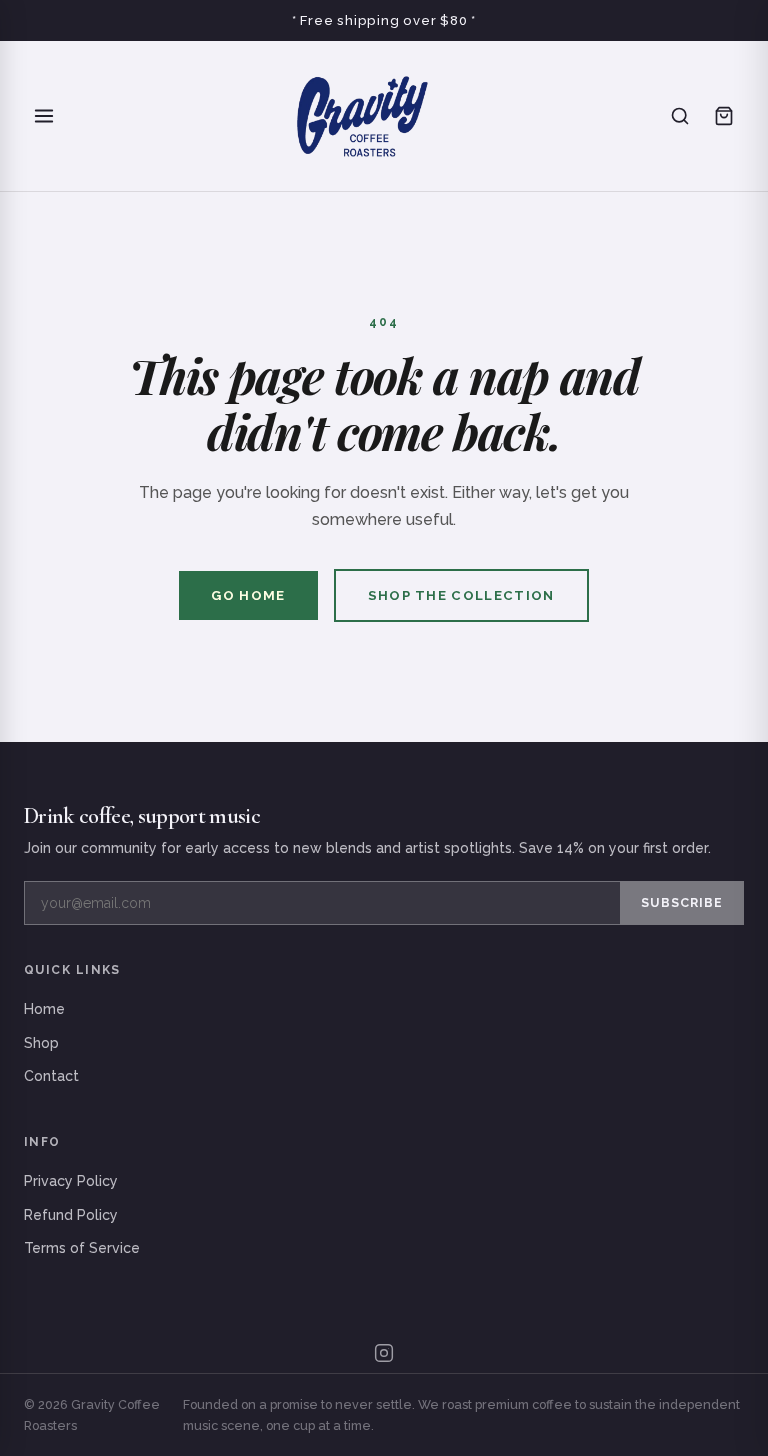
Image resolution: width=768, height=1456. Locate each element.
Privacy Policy (71, 1181)
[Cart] (724, 116)
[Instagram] (384, 1353)
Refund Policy (71, 1215)
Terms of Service (82, 1248)
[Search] (680, 116)
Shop (41, 1043)
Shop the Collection (461, 595)
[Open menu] (44, 116)
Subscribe (682, 902)
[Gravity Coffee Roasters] (362, 116)
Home (44, 1009)
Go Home (248, 595)
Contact (51, 1076)
